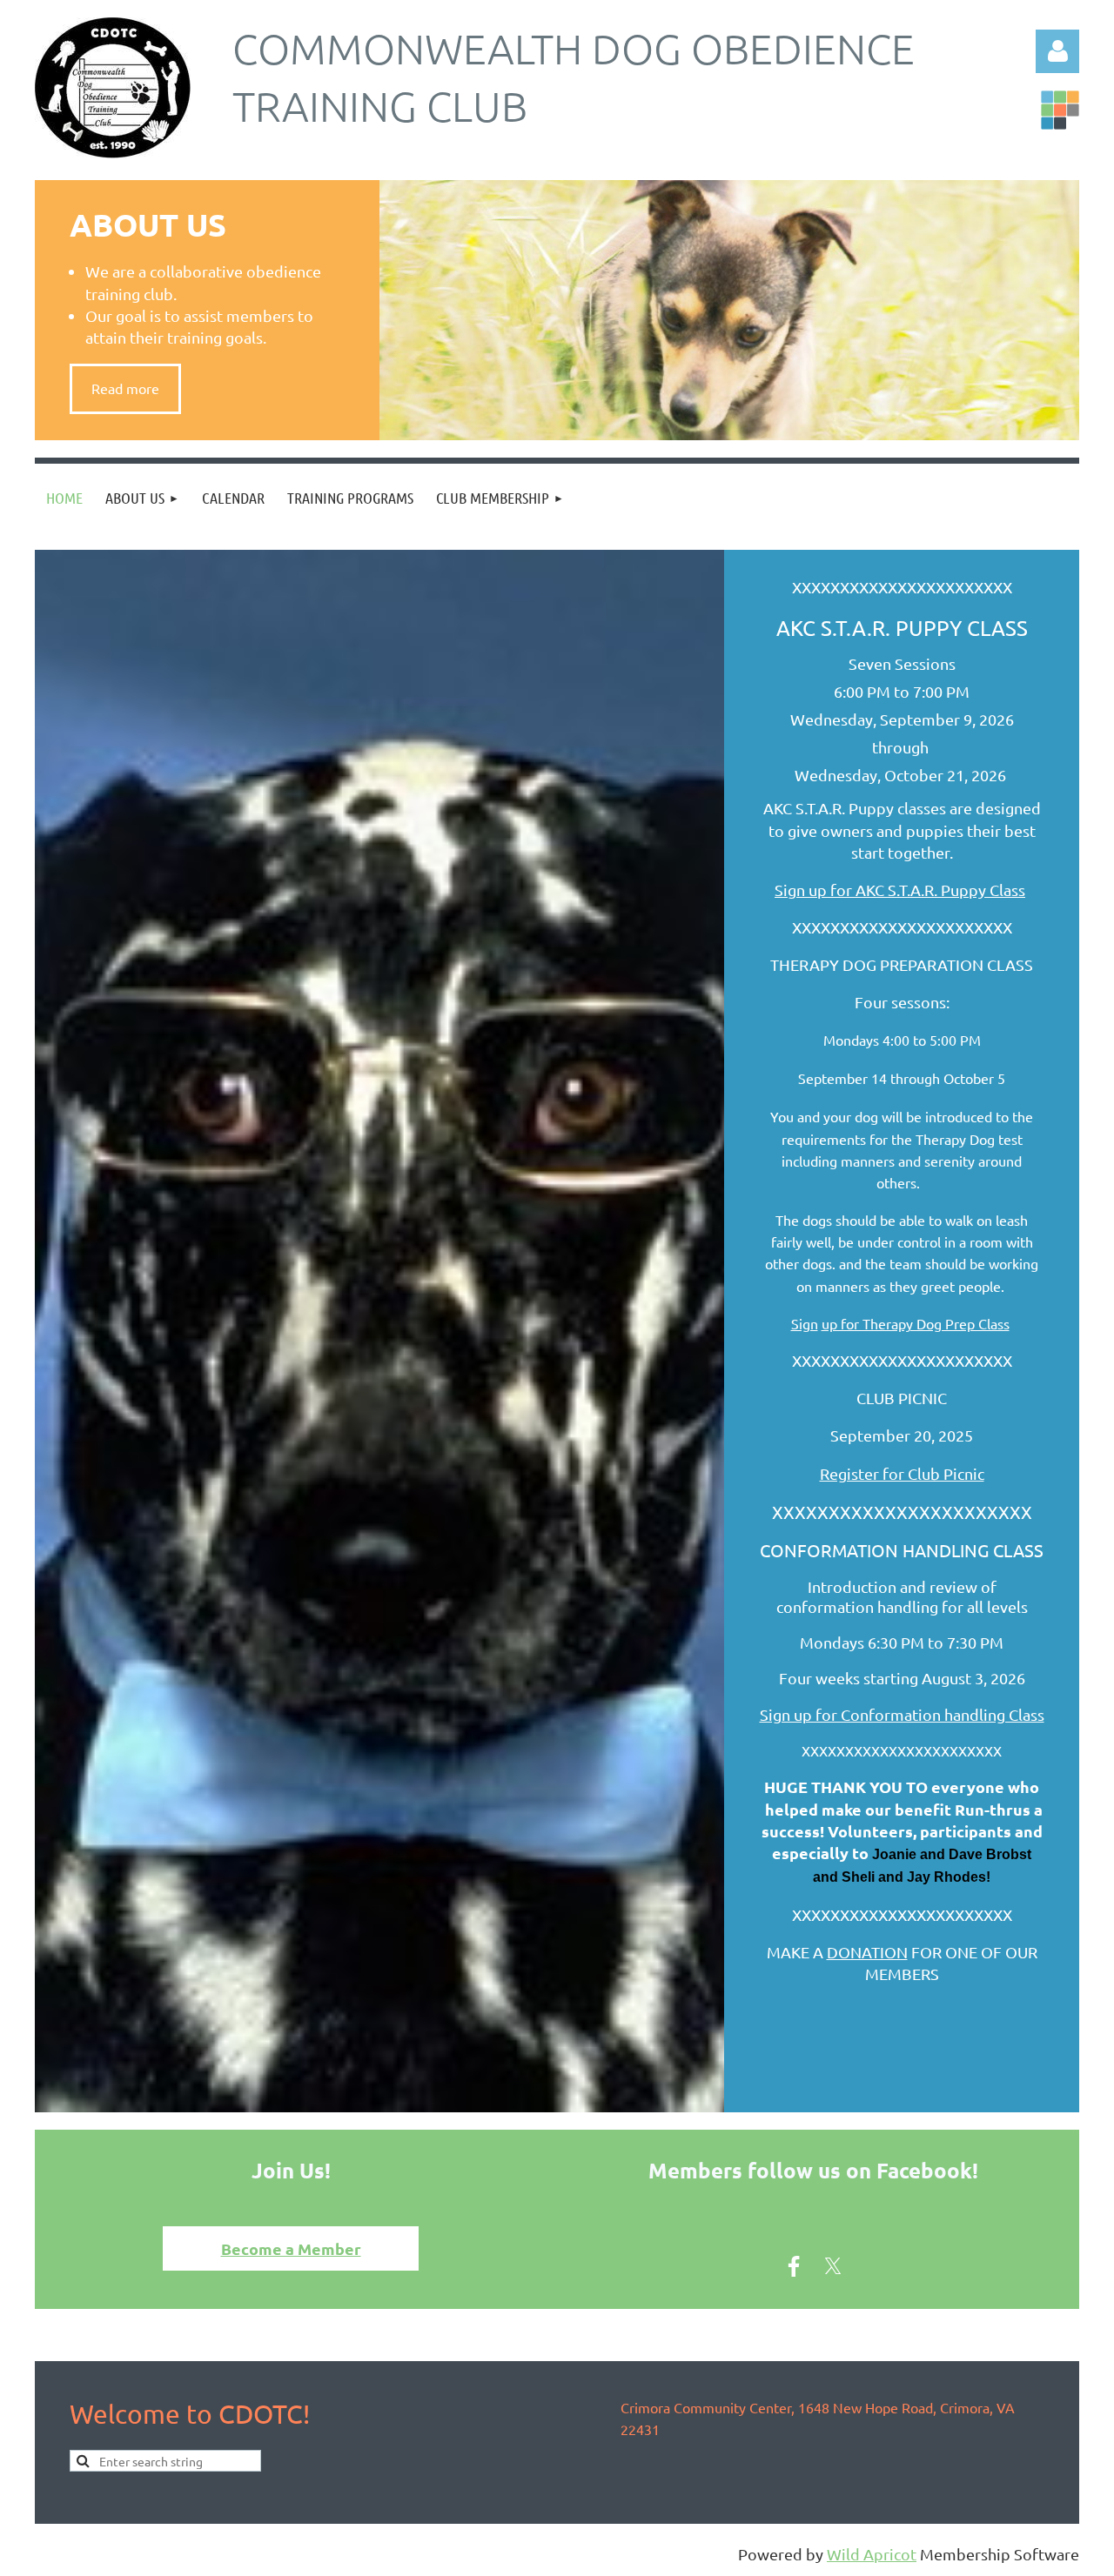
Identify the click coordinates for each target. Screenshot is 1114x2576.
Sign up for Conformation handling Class (902, 1714)
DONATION (867, 1952)
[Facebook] (794, 2266)
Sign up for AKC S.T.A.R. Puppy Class (900, 890)
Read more (125, 388)
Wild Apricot (872, 2554)
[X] (833, 2266)
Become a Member (291, 2248)
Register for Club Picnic (902, 1473)
